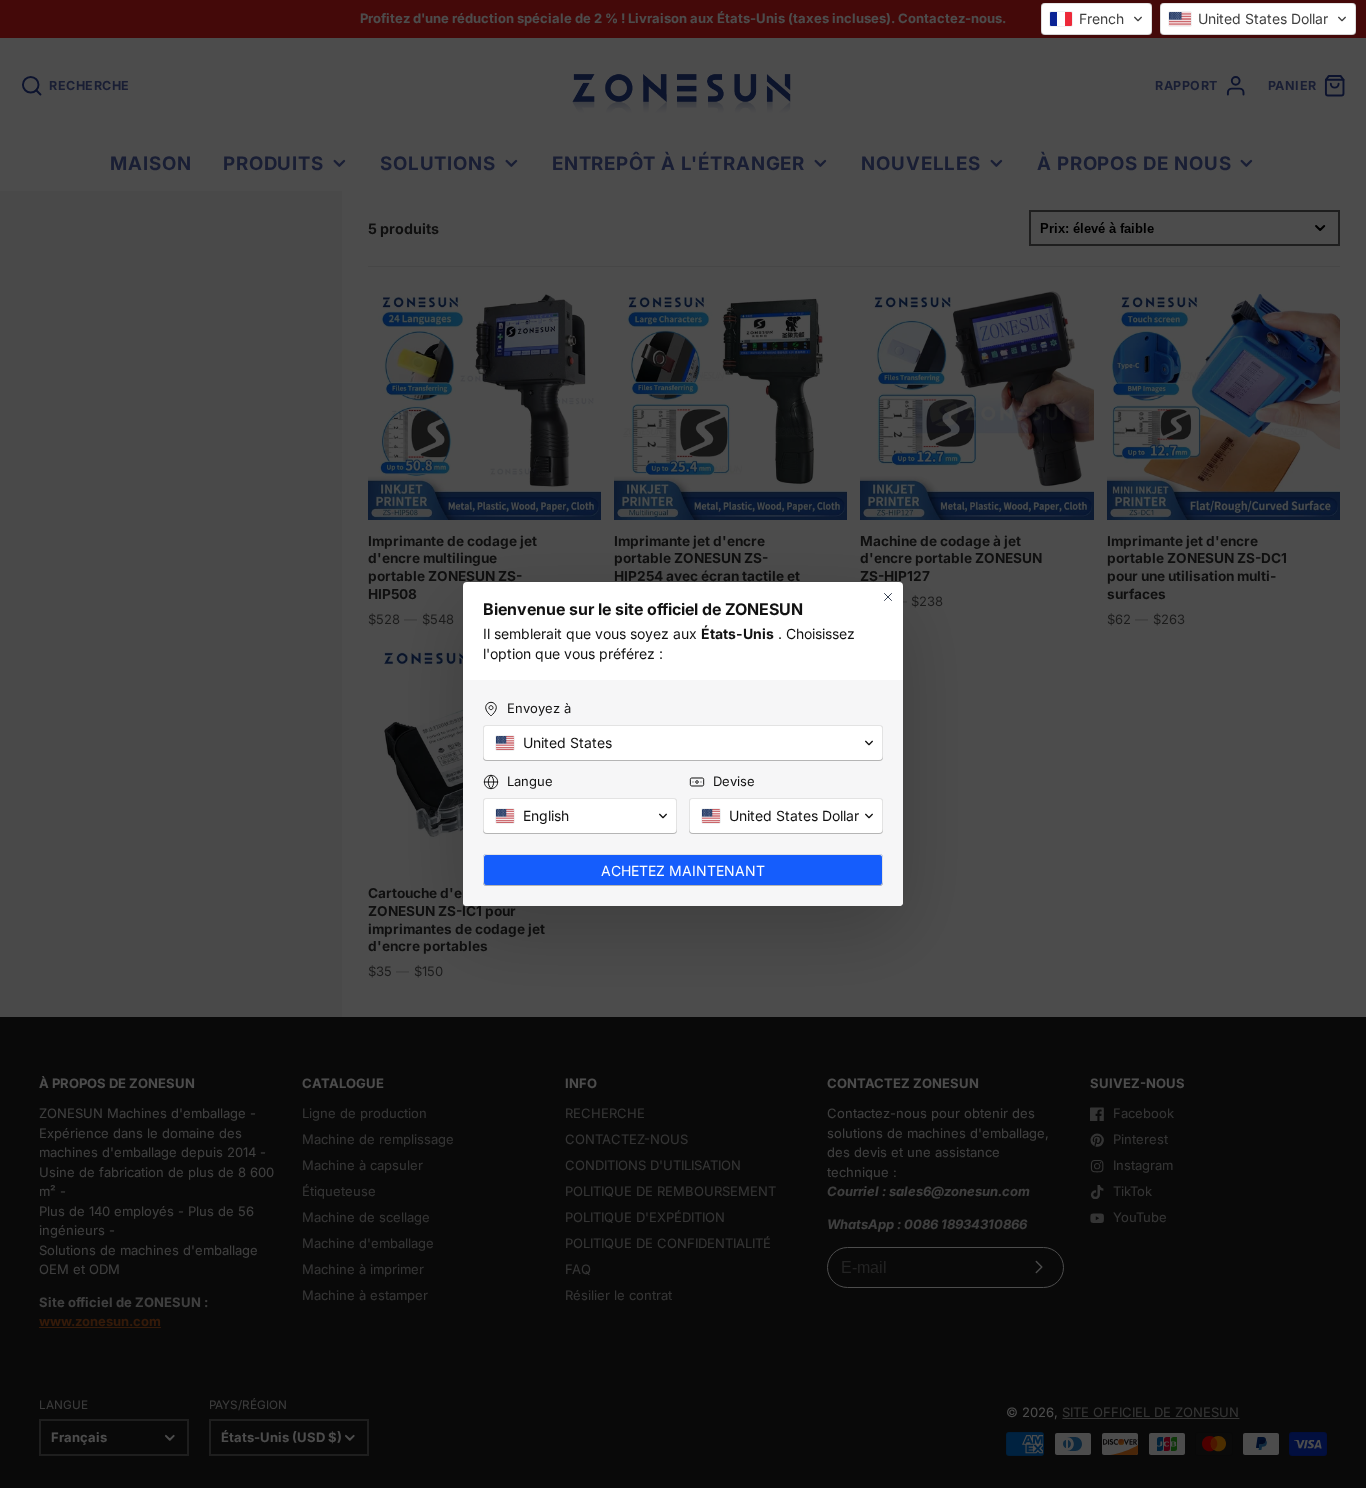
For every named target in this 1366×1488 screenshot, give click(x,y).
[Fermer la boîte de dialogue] (888, 597)
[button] (1096, 19)
